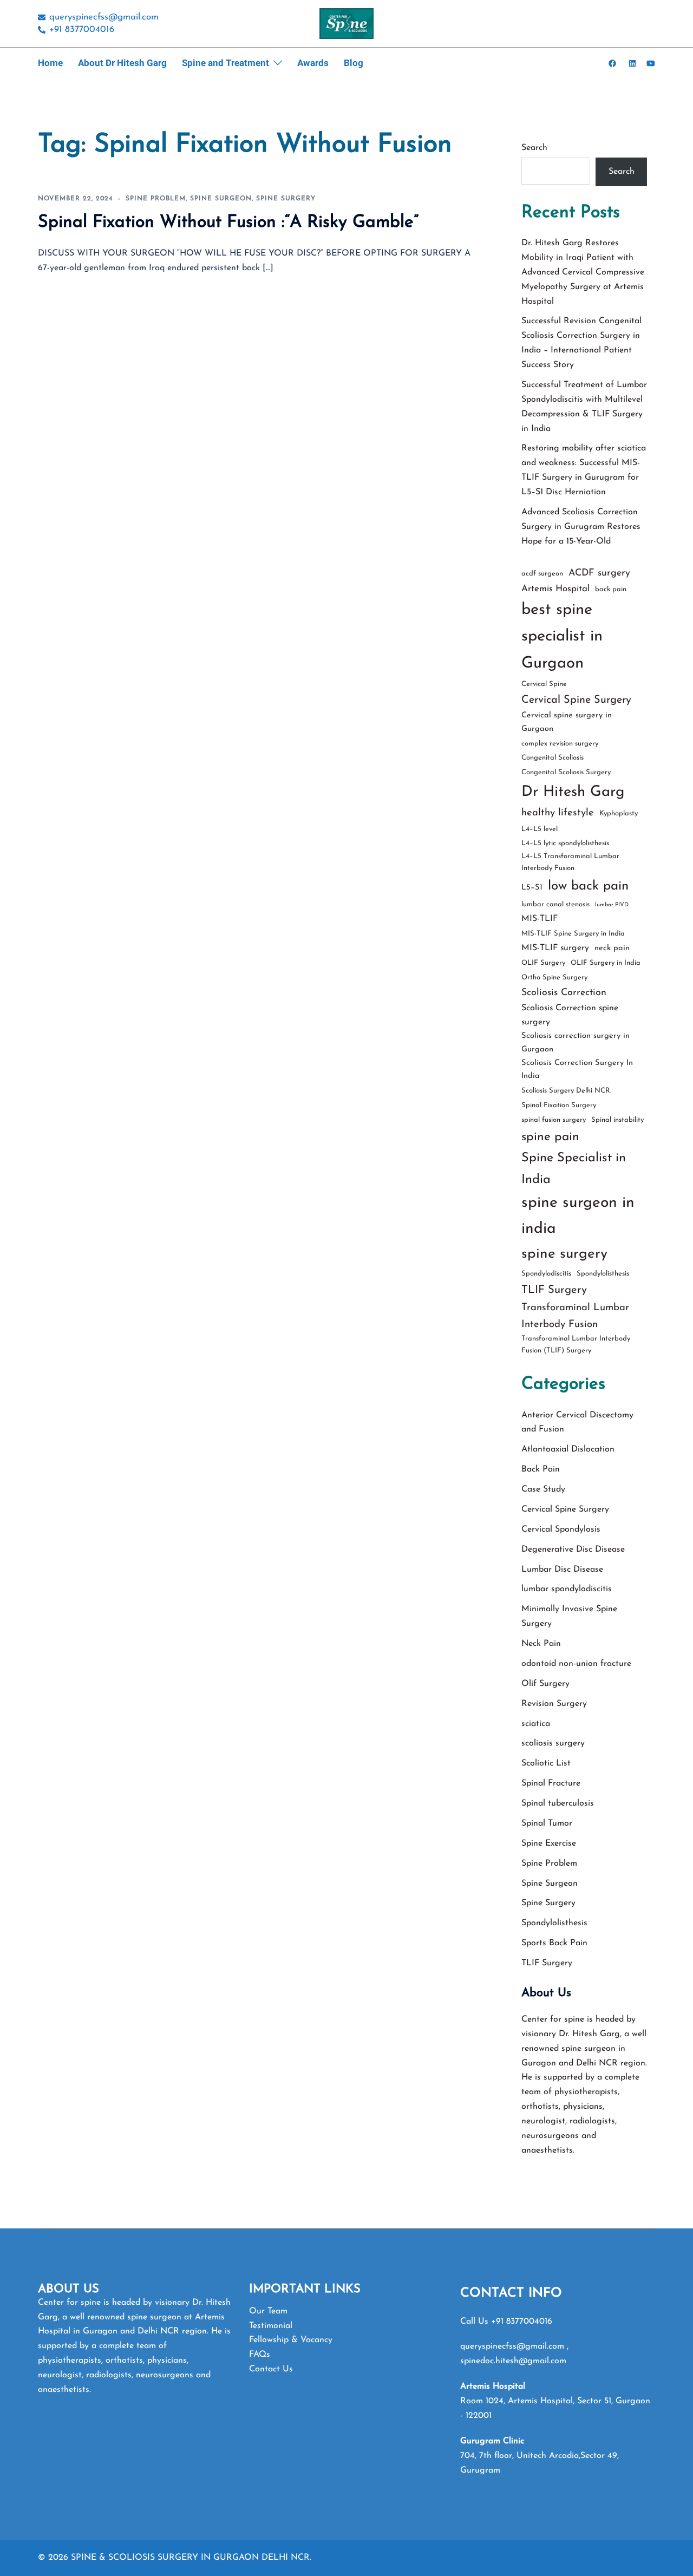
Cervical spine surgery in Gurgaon (567, 722)
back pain (611, 589)
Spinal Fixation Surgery (559, 1105)
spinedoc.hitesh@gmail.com (513, 2361)
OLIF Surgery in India (606, 963)
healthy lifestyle (558, 813)
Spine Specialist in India (574, 1169)
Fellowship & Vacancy (291, 2340)
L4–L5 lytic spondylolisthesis (565, 843)
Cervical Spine (544, 684)
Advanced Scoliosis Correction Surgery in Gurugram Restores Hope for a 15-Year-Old (581, 527)
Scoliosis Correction (564, 993)
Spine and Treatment (225, 63)
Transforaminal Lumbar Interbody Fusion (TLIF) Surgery (576, 1345)
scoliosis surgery (553, 1743)
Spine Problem (156, 199)
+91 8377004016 (522, 2322)
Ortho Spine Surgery (554, 978)
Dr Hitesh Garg (573, 792)
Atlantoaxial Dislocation (568, 1449)
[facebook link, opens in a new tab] (612, 63)
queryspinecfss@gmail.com (514, 2346)
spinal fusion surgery (554, 1120)
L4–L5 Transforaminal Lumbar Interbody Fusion (570, 862)
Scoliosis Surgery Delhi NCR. (566, 1091)
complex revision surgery (560, 744)
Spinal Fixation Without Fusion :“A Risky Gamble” (228, 223)
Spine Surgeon (221, 199)
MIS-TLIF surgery (555, 948)
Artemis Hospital (555, 589)
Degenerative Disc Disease (573, 1549)
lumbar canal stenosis (555, 904)
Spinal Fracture (551, 1783)
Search (534, 148)
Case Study (543, 1489)
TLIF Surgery (554, 1290)
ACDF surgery (599, 573)
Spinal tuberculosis (558, 1803)
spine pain (550, 1137)
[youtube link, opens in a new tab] (651, 63)
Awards (313, 63)
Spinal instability (617, 1120)
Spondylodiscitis (546, 1274)
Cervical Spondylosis (561, 1529)
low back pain (588, 886)
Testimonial (271, 2326)
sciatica (536, 1724)
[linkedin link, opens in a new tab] (631, 63)
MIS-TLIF (540, 919)
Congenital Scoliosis (553, 758)
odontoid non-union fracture (576, 1664)
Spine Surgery (286, 199)
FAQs (260, 2355)
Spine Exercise (549, 1843)
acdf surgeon (542, 574)
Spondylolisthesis (603, 1274)
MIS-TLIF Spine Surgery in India (573, 934)
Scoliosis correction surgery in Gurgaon (576, 1043)
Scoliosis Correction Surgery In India (577, 1070)
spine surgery (564, 1254)
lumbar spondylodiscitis (567, 1589)
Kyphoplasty (619, 813)
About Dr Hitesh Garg (122, 63)
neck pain (612, 948)
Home (50, 63)
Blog (354, 63)
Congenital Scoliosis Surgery (566, 772)
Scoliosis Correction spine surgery (570, 1015)
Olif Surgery (545, 1684)
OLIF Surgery (543, 963)
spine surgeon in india (578, 1216)
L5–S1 (532, 888)
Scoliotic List (546, 1763)
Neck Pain (541, 1644)
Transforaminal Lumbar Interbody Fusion (575, 1316)
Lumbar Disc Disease (562, 1570)
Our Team (268, 2311)
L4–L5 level (540, 829)
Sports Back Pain (554, 1943)
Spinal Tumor (547, 1823)
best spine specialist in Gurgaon (562, 637)
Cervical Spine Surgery (576, 700)
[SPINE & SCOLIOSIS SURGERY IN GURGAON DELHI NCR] (346, 23)
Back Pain (541, 1469)
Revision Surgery (554, 1704)
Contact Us (271, 2369)
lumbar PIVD (612, 905)
